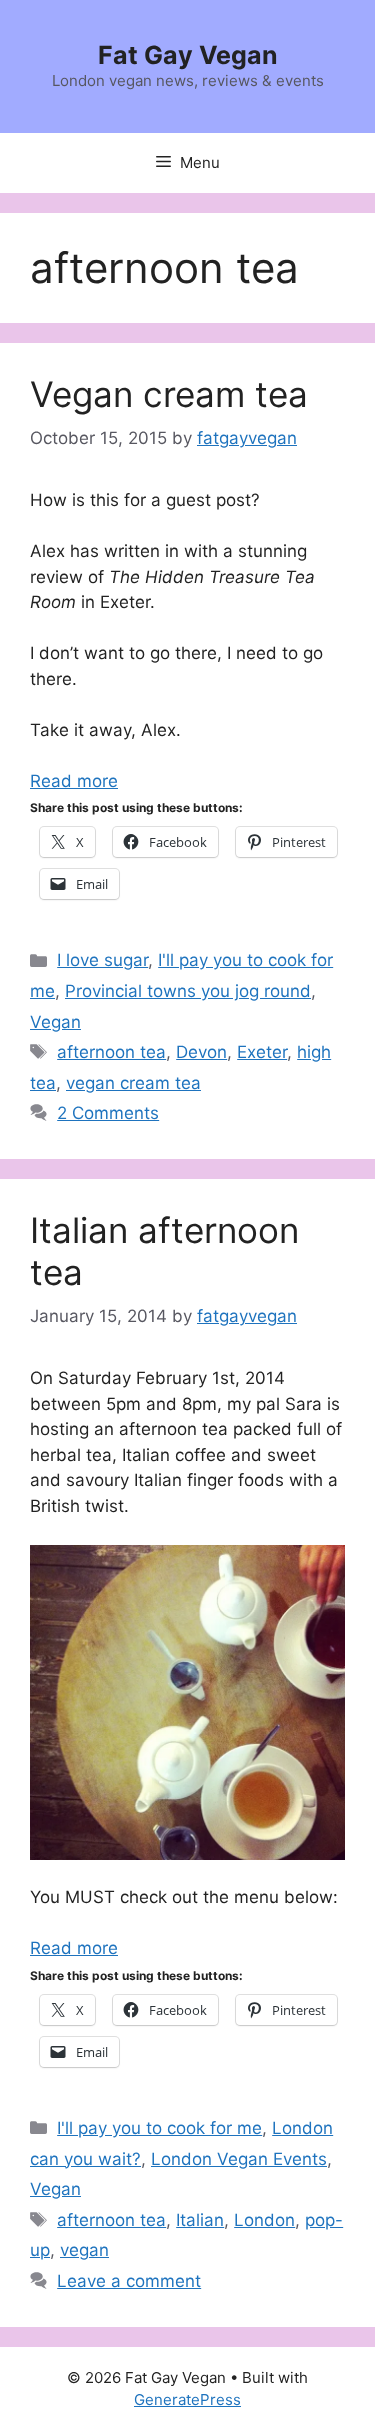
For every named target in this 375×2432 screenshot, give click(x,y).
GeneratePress (187, 2399)
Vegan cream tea (169, 394)
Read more (74, 781)
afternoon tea (111, 1052)
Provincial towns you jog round (188, 991)
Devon (201, 1052)
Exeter (262, 1052)
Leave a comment (129, 2281)
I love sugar (102, 960)
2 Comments (108, 1113)
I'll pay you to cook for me (159, 2128)
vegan (84, 2250)
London (264, 2220)
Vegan (55, 1022)
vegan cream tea (133, 1083)
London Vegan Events (239, 2159)
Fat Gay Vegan (188, 55)
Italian (200, 2220)
